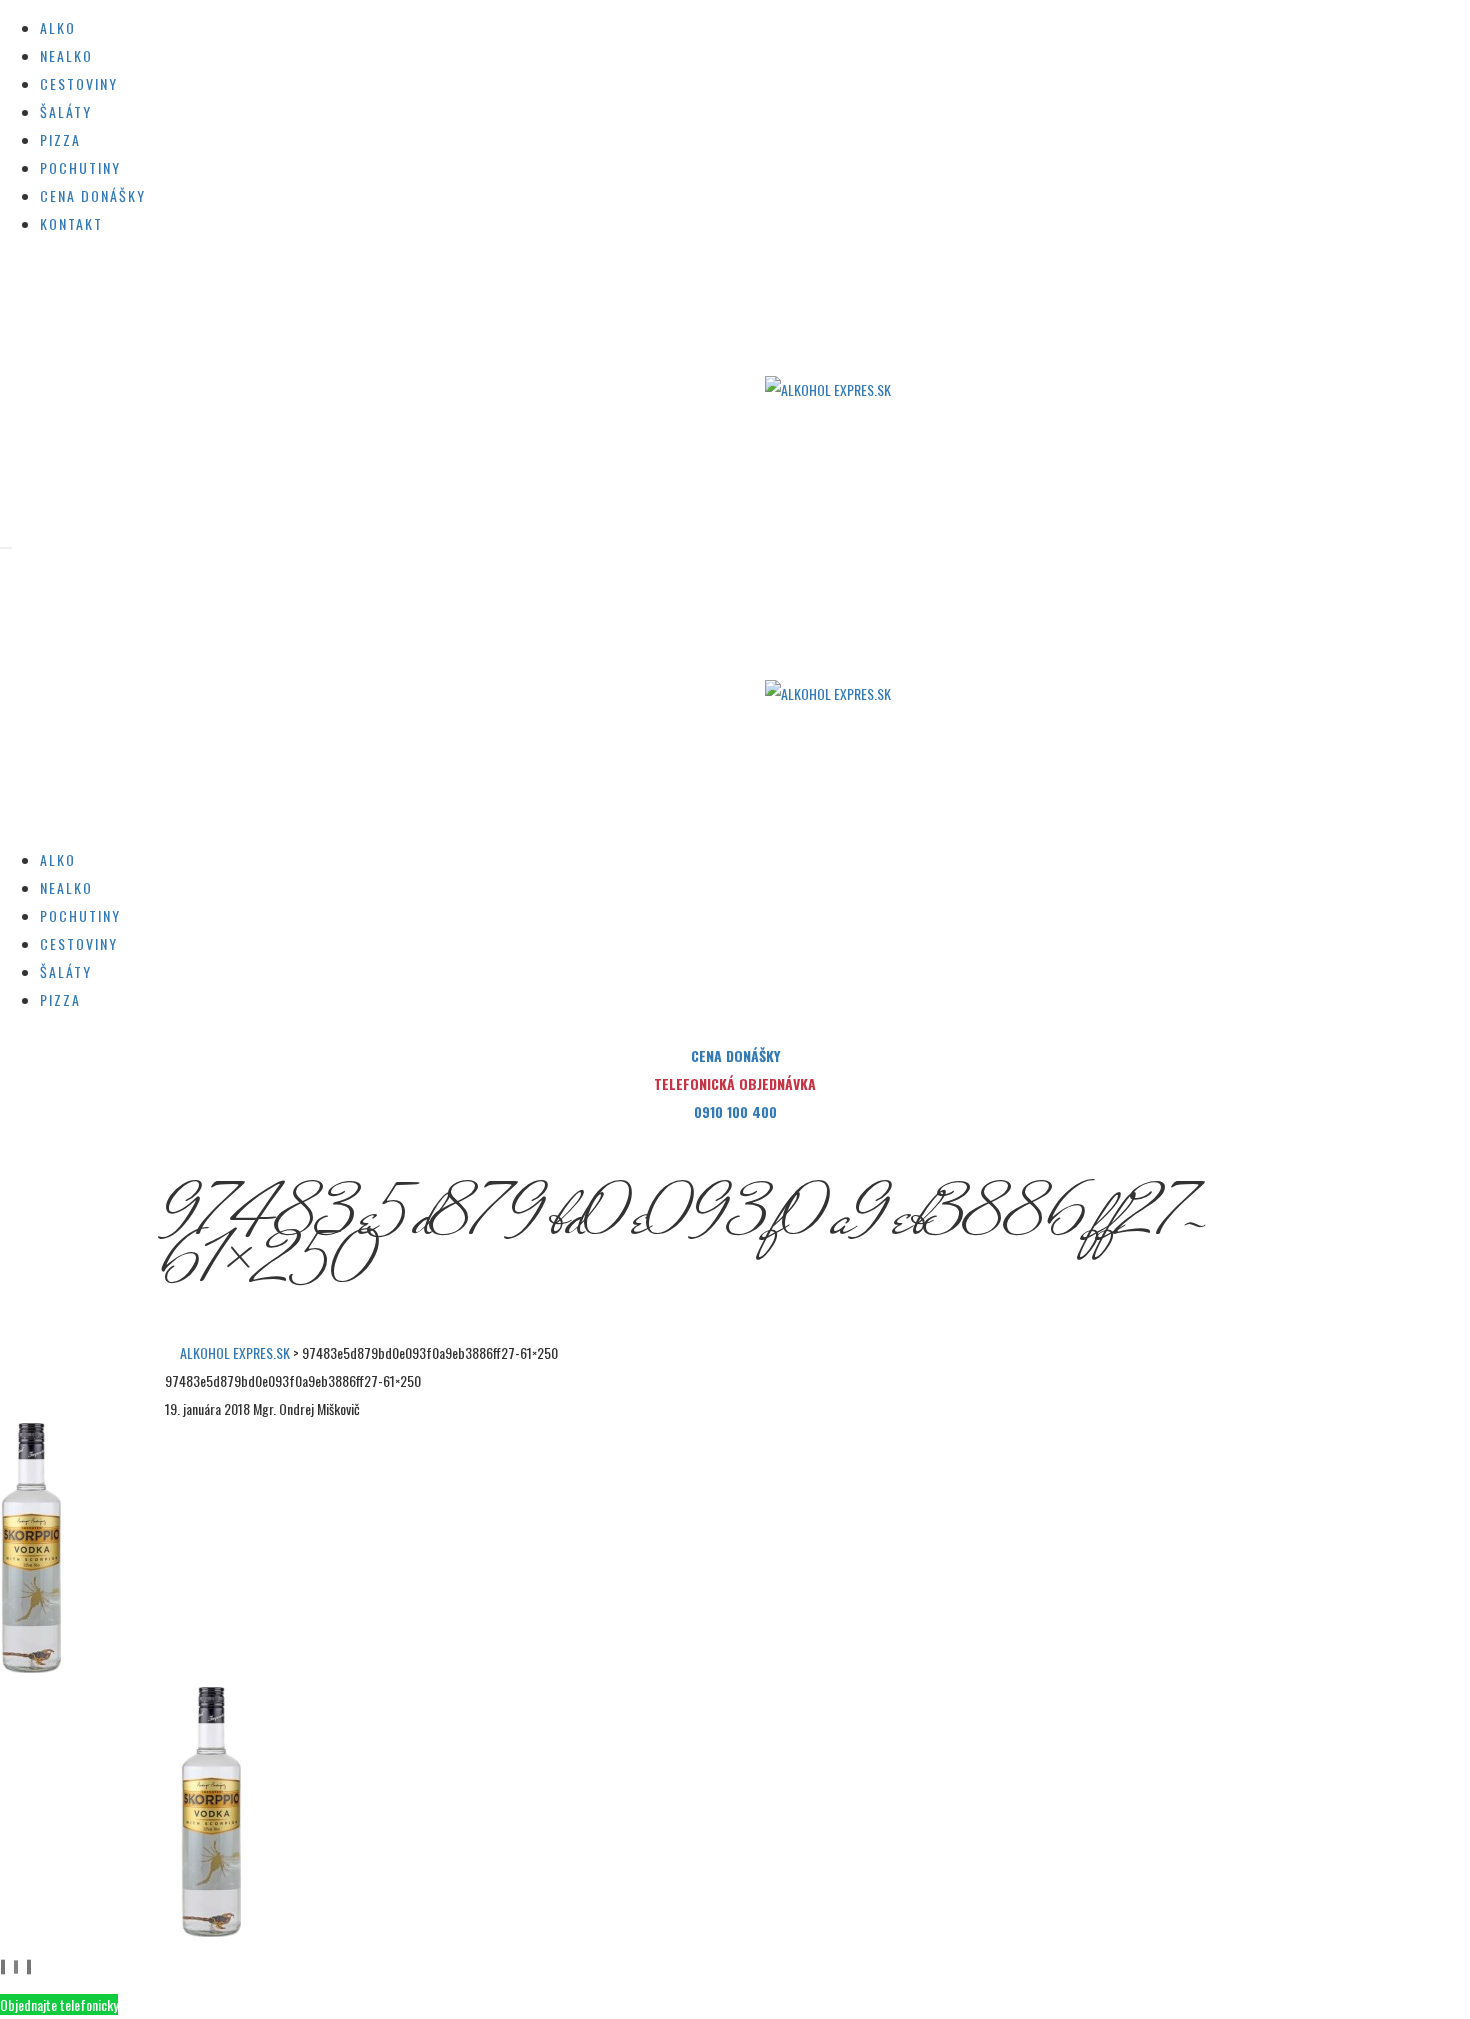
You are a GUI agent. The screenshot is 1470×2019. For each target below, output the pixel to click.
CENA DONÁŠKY (735, 1055)
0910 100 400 (735, 1111)
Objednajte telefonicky (59, 2004)
